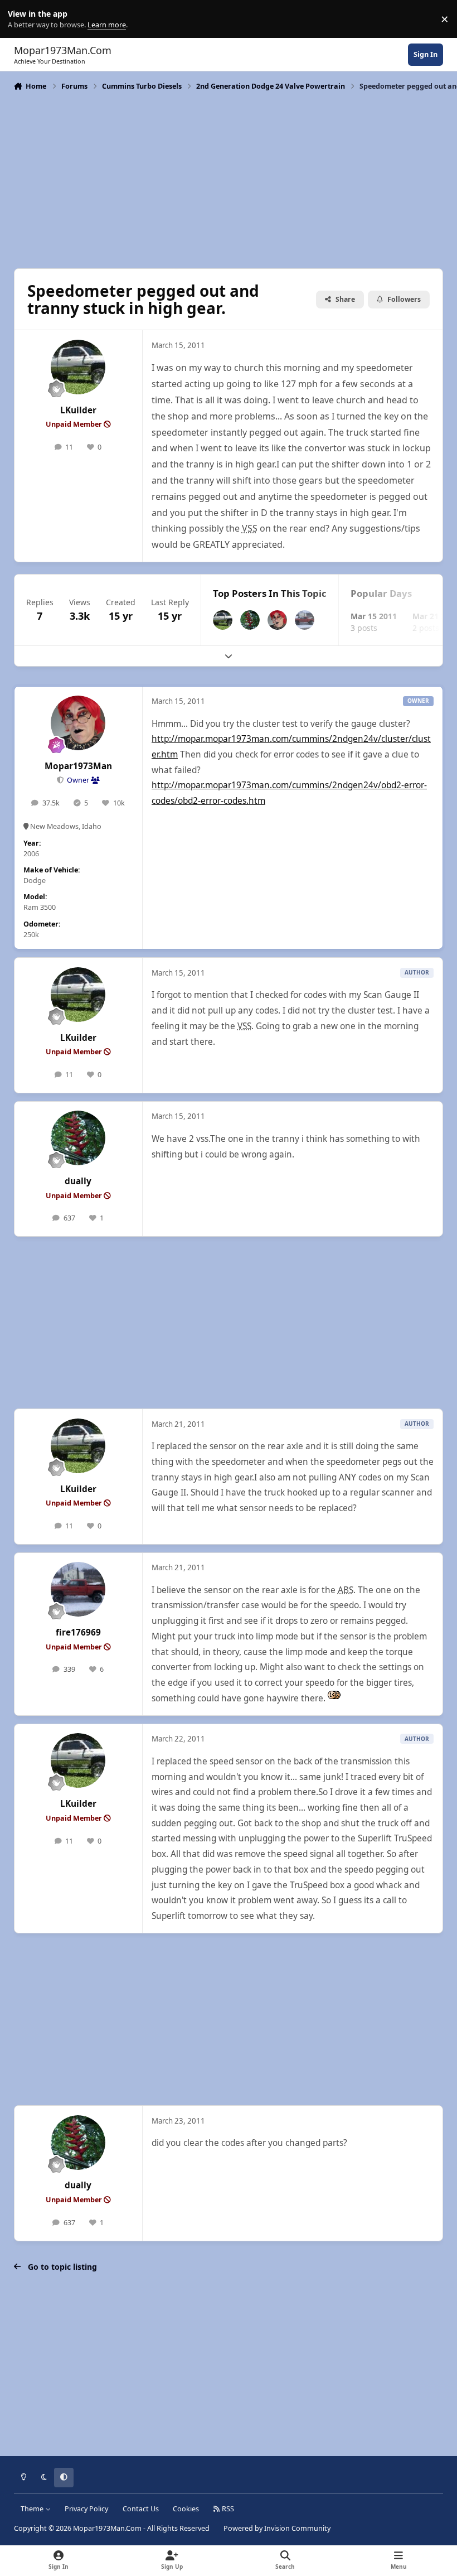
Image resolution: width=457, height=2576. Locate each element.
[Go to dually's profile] (250, 620)
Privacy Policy (86, 2509)
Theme (33, 2509)
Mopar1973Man (78, 766)
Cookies (186, 2509)
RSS (227, 2509)
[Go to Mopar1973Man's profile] (277, 620)
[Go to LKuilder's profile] (78, 367)
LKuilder (78, 410)
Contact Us (141, 2509)
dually (78, 1181)
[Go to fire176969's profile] (305, 620)
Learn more (21, 19)
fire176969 (78, 1632)
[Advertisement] (229, 179)
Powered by (277, 2528)
